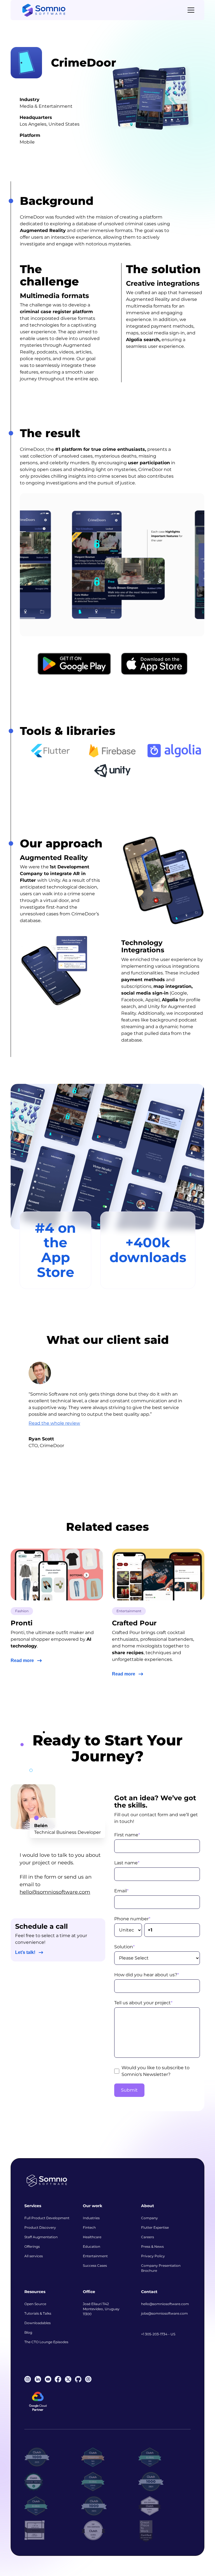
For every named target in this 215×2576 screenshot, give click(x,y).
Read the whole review (54, 1423)
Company (149, 2218)
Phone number (132, 1919)
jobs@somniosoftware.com (164, 2313)
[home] (44, 10)
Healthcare (92, 2237)
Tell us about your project (143, 2003)
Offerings (32, 2246)
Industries (91, 2218)
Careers (148, 2237)
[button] (190, 10)
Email (121, 1891)
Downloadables (38, 2323)
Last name (127, 1863)
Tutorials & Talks (38, 2313)
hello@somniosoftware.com (55, 1892)
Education (92, 2246)
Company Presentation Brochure (161, 2268)
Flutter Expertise (155, 2227)
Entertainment (95, 2256)
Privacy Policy (153, 2256)
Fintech (89, 2227)
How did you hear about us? (147, 1975)
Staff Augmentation (41, 2237)
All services (34, 2256)
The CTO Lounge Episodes (46, 2342)
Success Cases (95, 2266)
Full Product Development (47, 2218)
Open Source (35, 2304)
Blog (28, 2332)
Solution (124, 1947)
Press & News (152, 2246)
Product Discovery (40, 2227)
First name (127, 1835)
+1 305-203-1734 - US (158, 2334)
